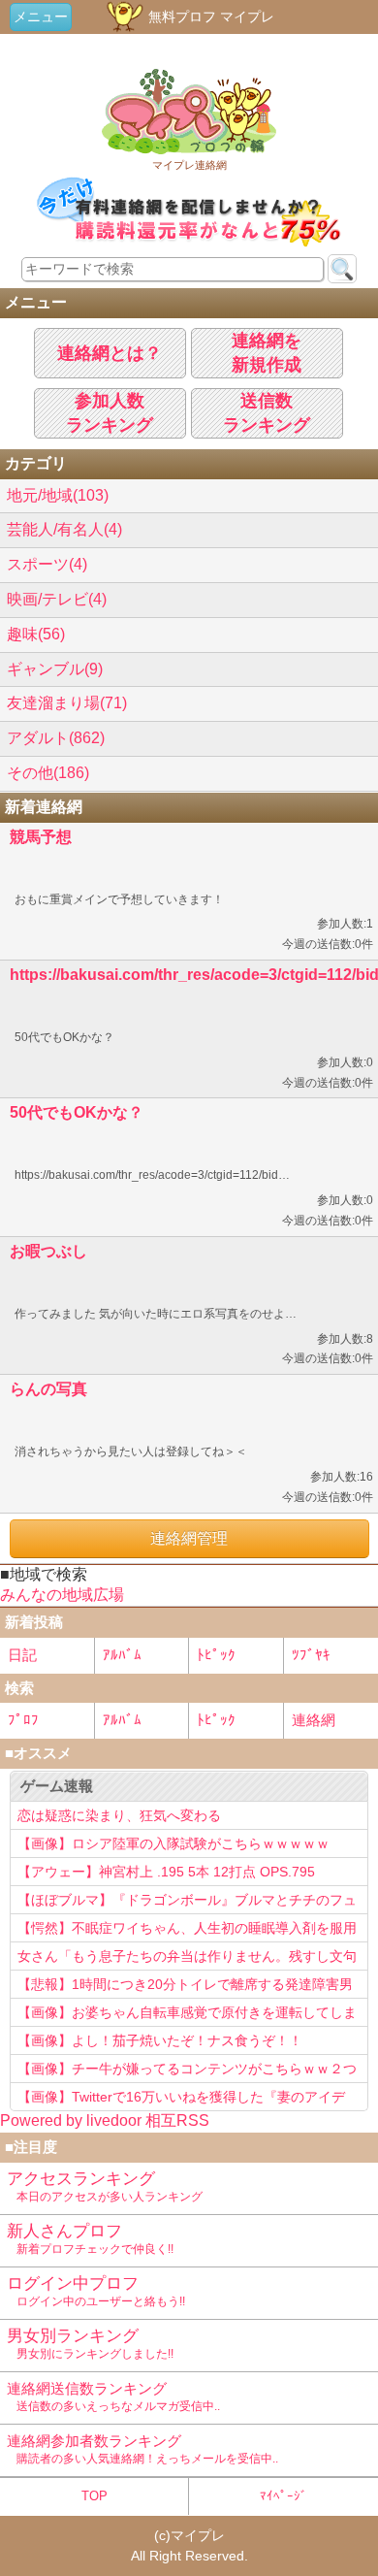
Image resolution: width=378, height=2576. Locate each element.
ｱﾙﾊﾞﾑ (122, 1655)
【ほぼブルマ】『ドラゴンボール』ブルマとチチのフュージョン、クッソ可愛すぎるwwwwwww (187, 1903)
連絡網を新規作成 (267, 353)
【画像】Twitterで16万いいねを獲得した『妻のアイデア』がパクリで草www (181, 2100)
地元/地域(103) (58, 495)
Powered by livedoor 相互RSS (105, 2120)
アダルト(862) (56, 738)
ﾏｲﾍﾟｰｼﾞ (283, 2496)
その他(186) (48, 773)
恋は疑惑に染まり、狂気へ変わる (119, 1815)
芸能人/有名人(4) (64, 529)
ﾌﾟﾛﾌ (23, 1720)
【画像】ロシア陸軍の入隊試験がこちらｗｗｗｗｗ (173, 1843)
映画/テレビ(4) (57, 599)
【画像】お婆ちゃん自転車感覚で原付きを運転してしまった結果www (187, 2015)
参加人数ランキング (110, 413)
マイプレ (198, 2535)
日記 (22, 1655)
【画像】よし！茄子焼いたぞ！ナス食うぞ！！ (160, 2040)
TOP (94, 2496)
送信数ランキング (267, 413)
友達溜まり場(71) (67, 703)
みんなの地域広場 (62, 1595)
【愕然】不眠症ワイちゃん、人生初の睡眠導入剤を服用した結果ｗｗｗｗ (187, 1931)
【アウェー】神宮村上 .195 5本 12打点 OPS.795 (166, 1872)
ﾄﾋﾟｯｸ (216, 1655)
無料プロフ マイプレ (209, 16)
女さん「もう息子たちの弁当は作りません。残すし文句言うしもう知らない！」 (187, 1959)
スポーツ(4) (47, 564)
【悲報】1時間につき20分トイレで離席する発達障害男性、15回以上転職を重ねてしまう (185, 1987)
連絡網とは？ (110, 353)
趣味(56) (36, 634)
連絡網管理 (189, 1538)
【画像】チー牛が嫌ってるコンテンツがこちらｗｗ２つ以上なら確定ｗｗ (187, 2071)
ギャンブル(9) (55, 669)
